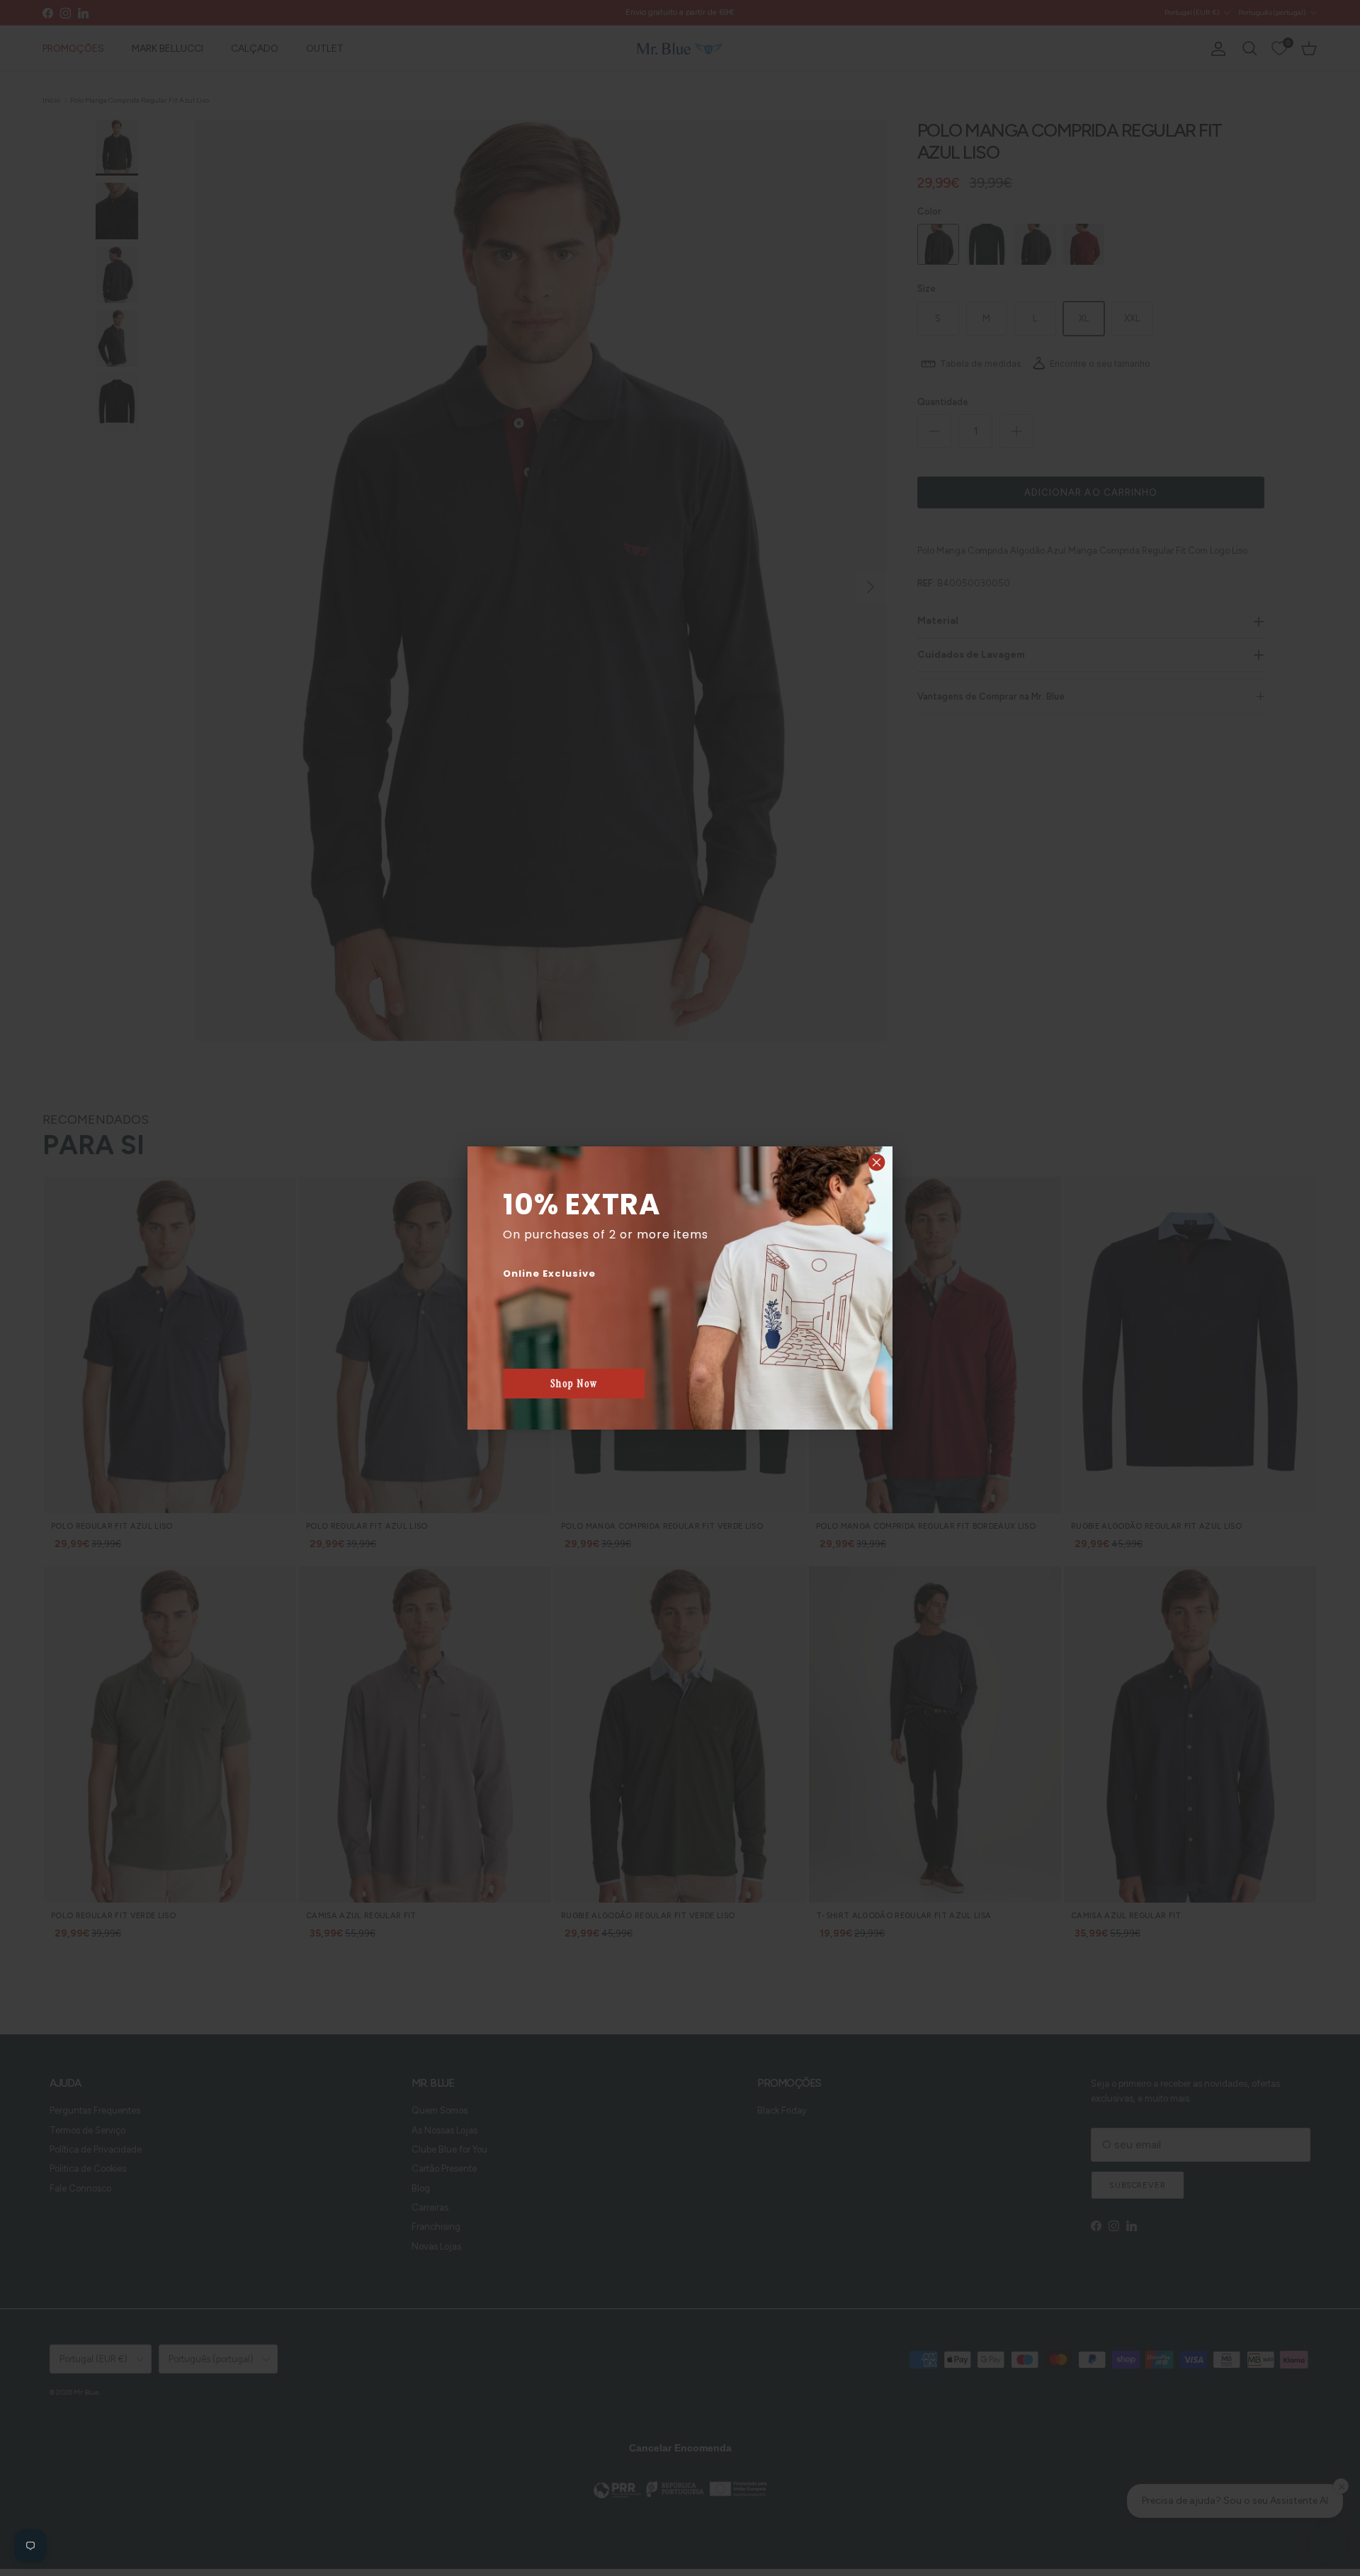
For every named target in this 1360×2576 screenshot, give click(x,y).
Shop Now (574, 1384)
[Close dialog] (877, 1162)
